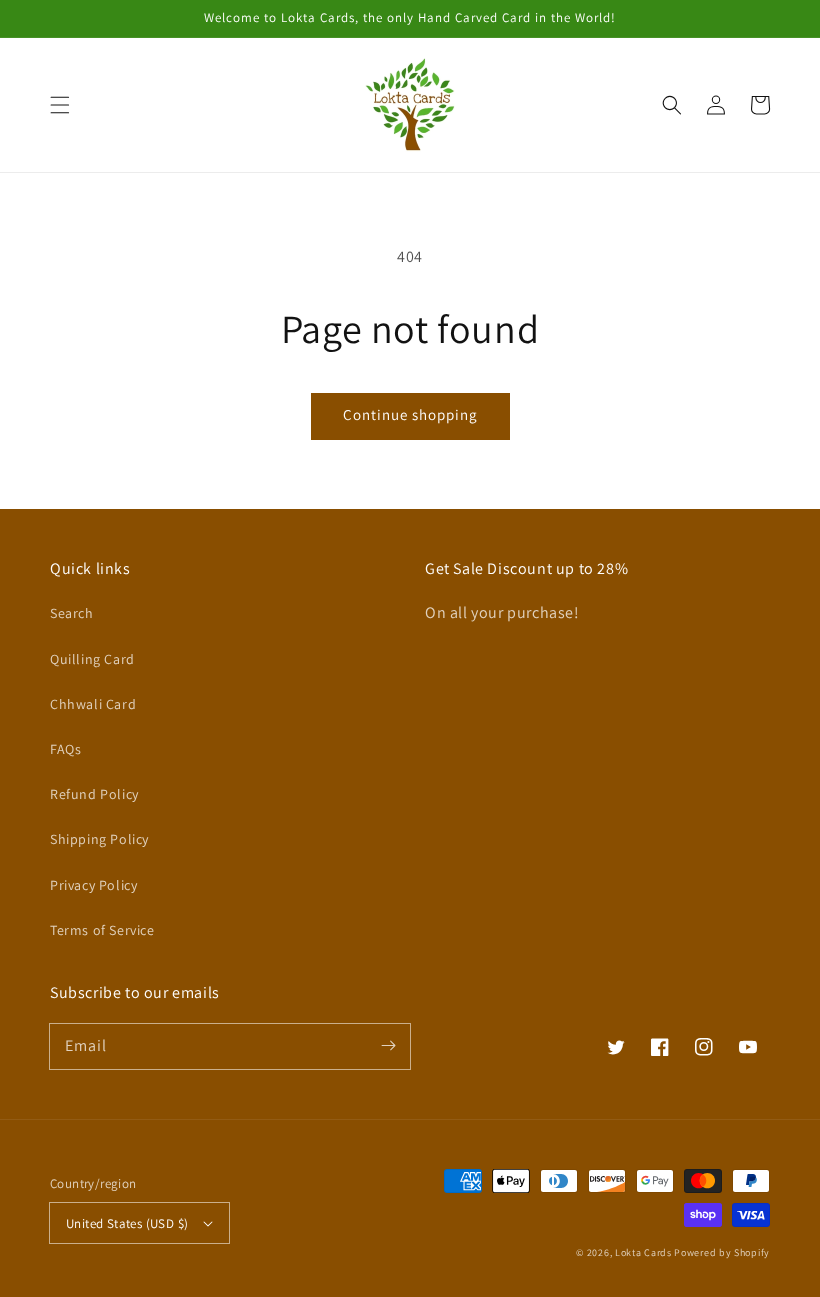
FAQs (65, 749)
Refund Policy (94, 794)
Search (72, 613)
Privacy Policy (93, 885)
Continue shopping (410, 414)
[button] (60, 105)
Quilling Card (92, 659)
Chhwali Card (93, 704)
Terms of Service (102, 930)
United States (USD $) (127, 1223)
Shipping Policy (99, 839)
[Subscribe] (388, 1046)
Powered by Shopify (722, 1252)
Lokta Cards (643, 1252)
